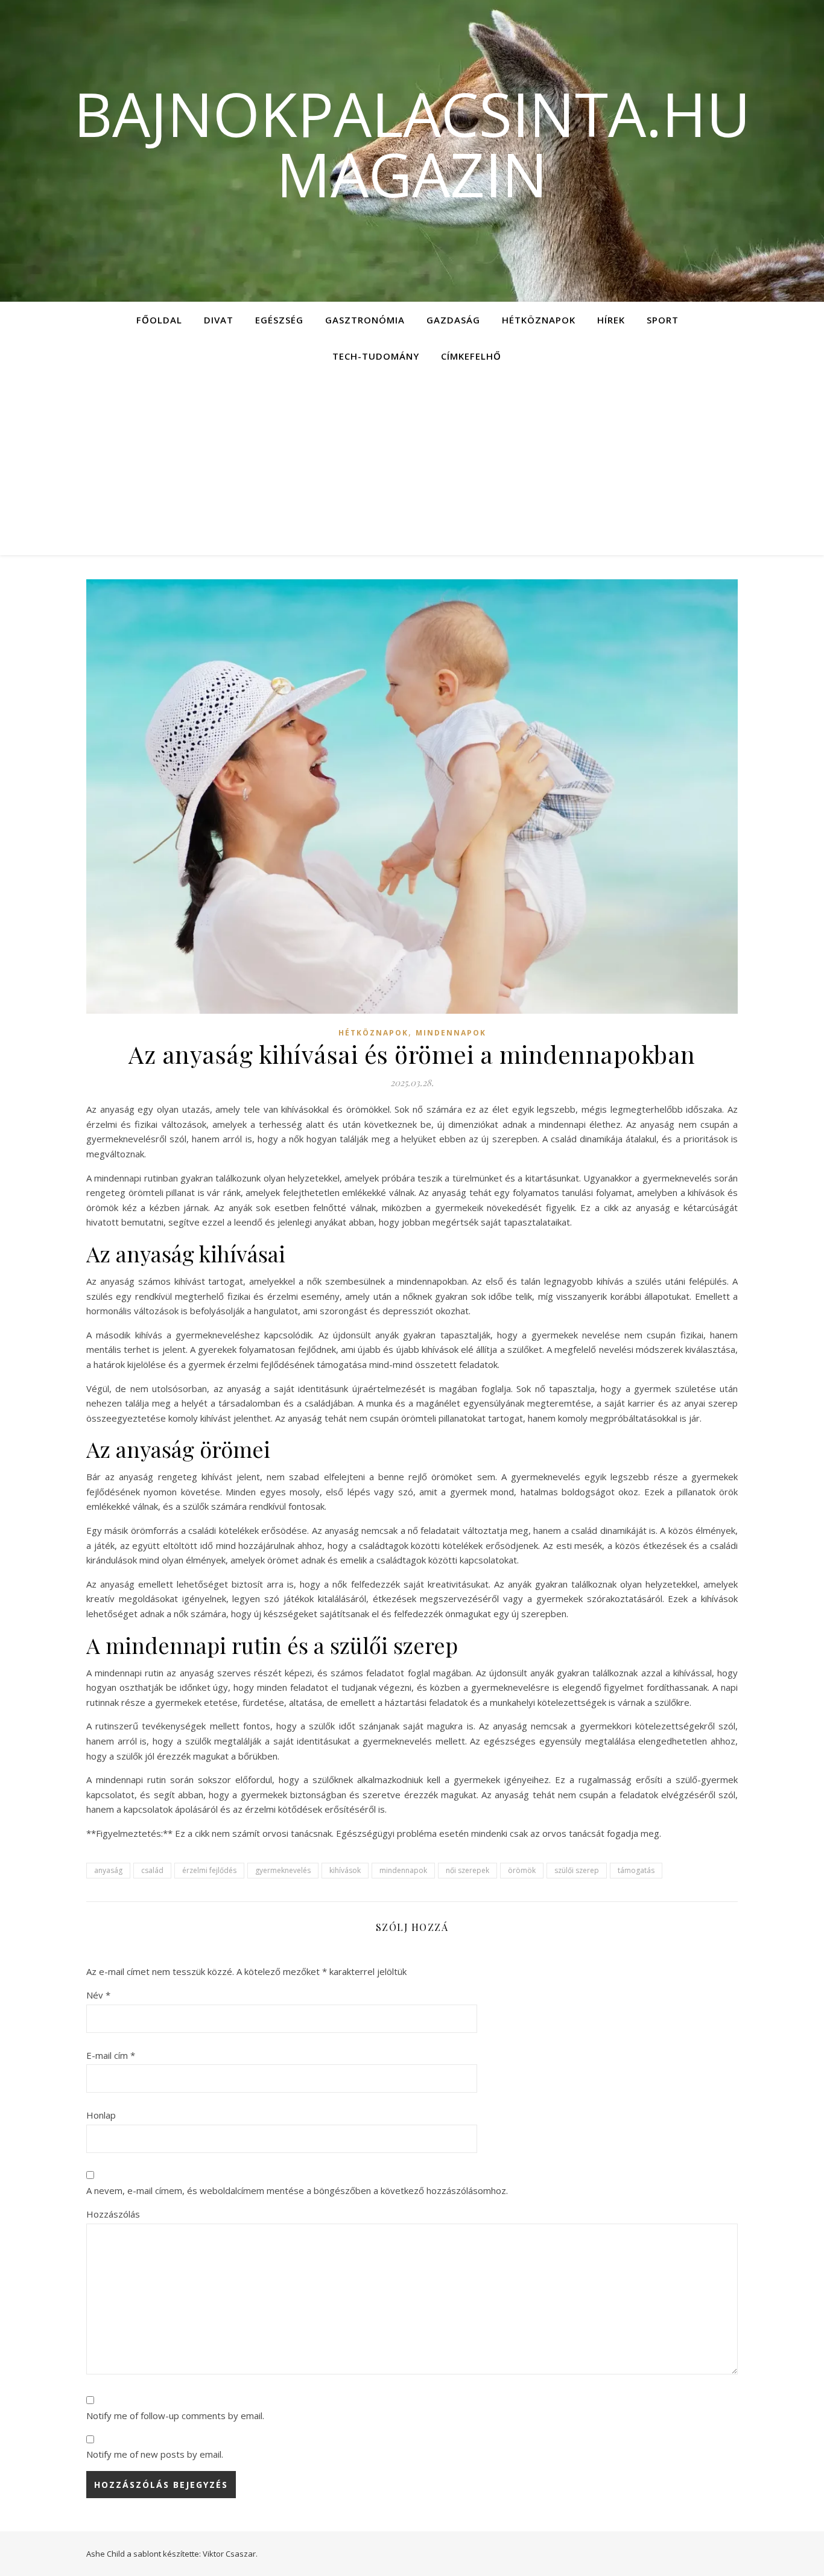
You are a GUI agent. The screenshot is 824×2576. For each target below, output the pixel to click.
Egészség (279, 320)
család (152, 1870)
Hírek (611, 320)
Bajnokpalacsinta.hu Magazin (412, 144)
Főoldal (159, 320)
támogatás (636, 1870)
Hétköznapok (539, 320)
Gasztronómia (365, 320)
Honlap (101, 2115)
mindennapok (403, 1870)
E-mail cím (111, 2055)
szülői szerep (577, 1870)
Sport (663, 320)
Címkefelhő (471, 356)
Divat (219, 320)
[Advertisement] (412, 465)
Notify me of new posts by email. (155, 2454)
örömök (522, 1870)
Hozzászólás (113, 2214)
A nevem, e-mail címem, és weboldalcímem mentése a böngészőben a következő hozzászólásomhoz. (297, 2190)
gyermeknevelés (283, 1870)
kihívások (345, 1870)
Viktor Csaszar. (230, 2554)
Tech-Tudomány (376, 356)
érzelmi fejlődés (209, 1870)
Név (98, 1995)
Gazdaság (453, 320)
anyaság (108, 1870)
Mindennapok (451, 1033)
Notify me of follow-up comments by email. (175, 2415)
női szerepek (467, 1870)
